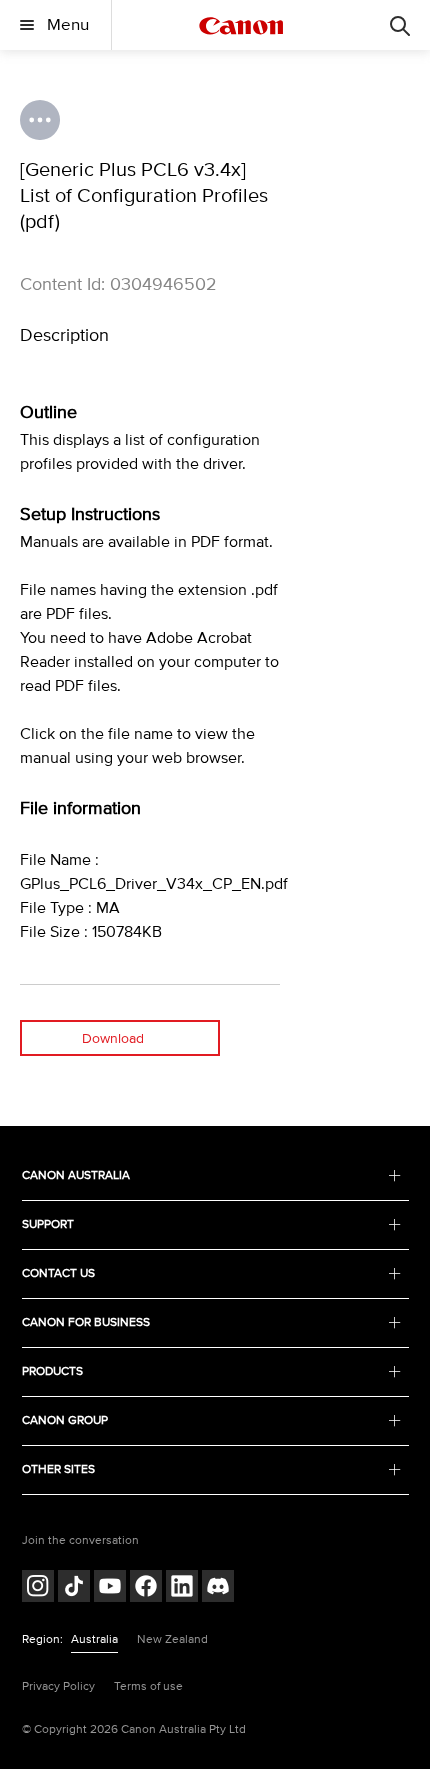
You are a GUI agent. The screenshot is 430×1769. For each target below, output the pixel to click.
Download (113, 1038)
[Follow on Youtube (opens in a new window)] (110, 1588)
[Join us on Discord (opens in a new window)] (218, 1588)
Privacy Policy (58, 1686)
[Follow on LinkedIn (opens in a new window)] (182, 1588)
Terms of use (148, 1686)
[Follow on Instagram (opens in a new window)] (38, 1588)
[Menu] (400, 25)
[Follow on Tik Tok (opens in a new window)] (74, 1588)
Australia (94, 1639)
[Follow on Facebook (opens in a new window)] (146, 1588)
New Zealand (172, 1639)
